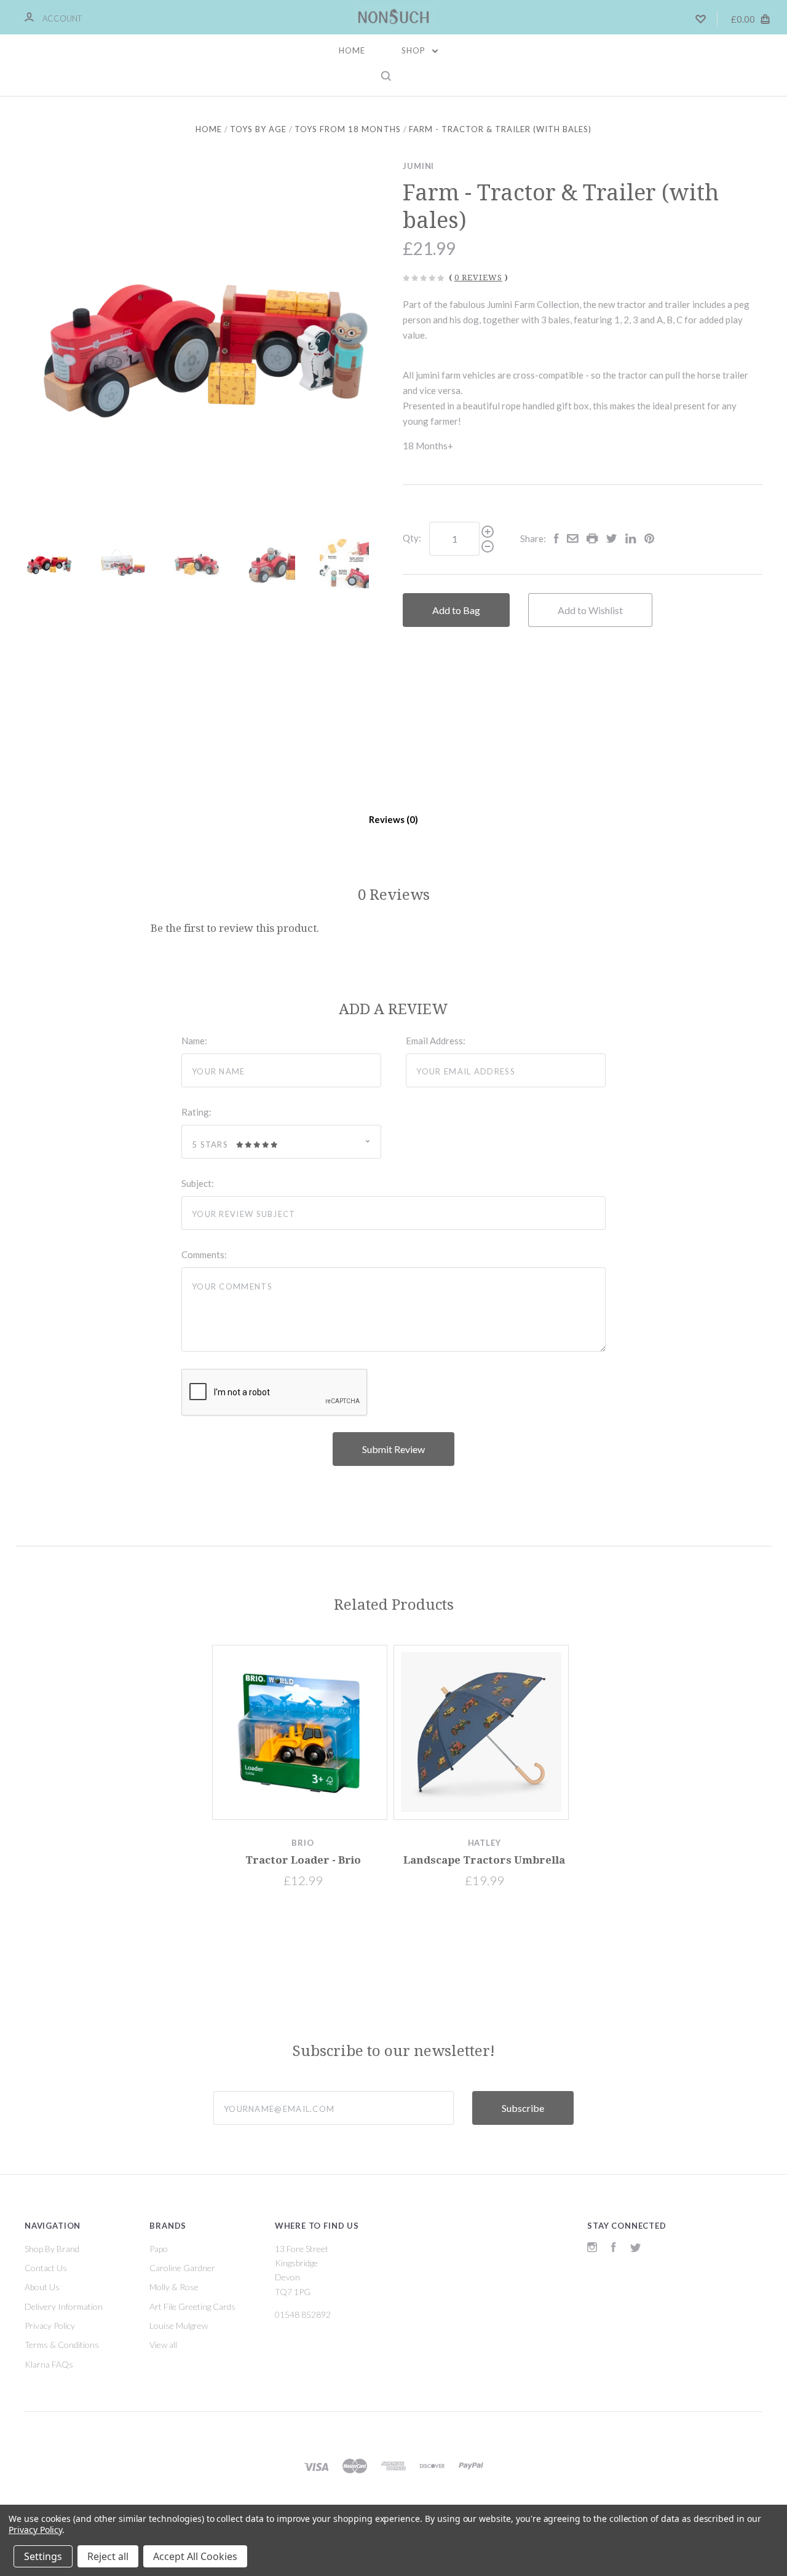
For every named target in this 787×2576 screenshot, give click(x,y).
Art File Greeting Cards (192, 2306)
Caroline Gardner (182, 2268)
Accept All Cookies (195, 2556)
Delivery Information (64, 2306)
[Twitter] (636, 2249)
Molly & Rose (174, 2287)
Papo (159, 2249)
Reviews (388, 819)
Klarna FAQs (49, 2364)
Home (352, 50)
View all (163, 2345)
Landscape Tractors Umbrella (484, 1860)
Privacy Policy (50, 2326)
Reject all (108, 2556)
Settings (43, 2556)
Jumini (418, 166)
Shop (415, 50)
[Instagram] (592, 2249)
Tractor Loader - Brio (303, 1860)
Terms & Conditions (62, 2345)
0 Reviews (478, 278)
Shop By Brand (52, 2249)
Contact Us (46, 2268)
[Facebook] (614, 2249)
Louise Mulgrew (179, 2326)
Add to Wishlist (590, 610)
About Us (42, 2287)
